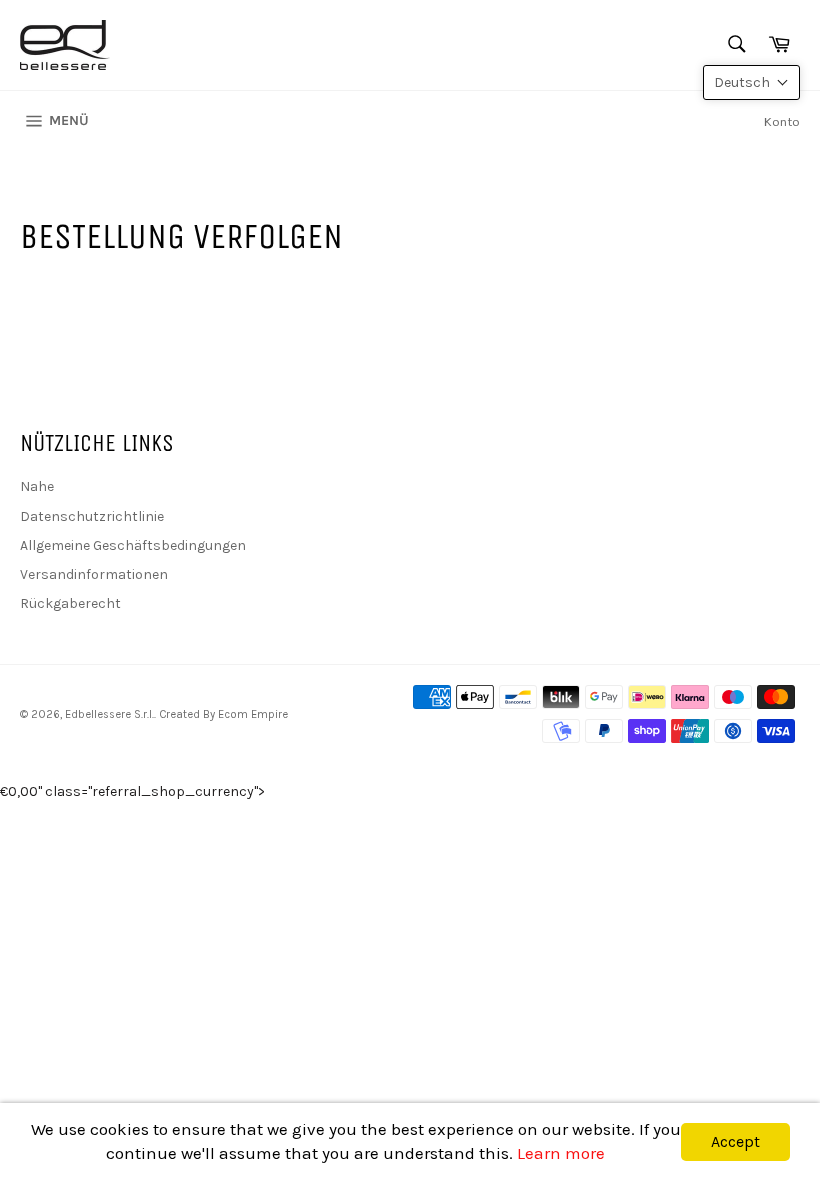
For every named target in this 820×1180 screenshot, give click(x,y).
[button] (751, 82)
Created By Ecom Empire (223, 714)
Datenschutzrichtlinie (92, 516)
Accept (735, 1141)
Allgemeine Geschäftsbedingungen (133, 545)
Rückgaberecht (70, 603)
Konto (782, 121)
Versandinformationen (94, 574)
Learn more (561, 1153)
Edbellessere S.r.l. (109, 714)
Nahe (37, 486)
